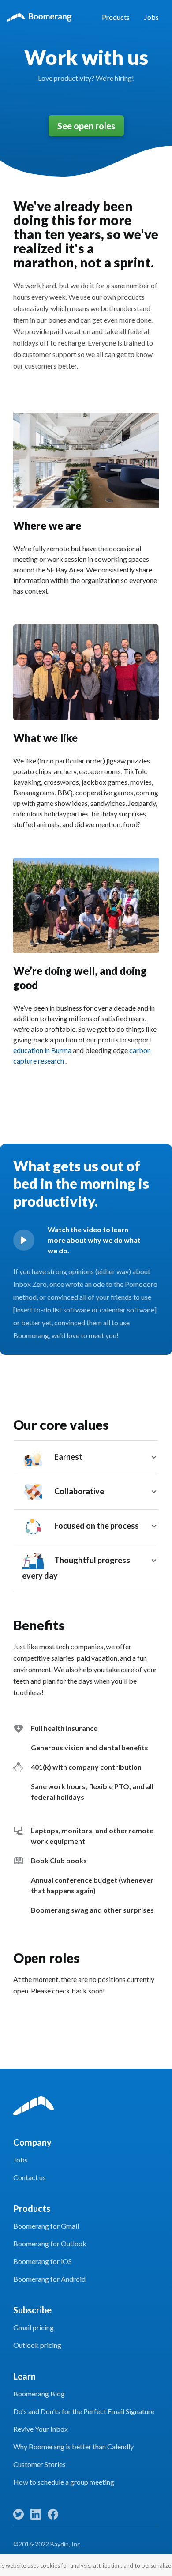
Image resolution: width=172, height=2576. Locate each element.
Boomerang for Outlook (50, 2243)
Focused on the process (96, 1526)
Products (116, 17)
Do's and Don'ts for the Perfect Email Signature (84, 2411)
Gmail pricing (34, 2327)
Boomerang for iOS (43, 2261)
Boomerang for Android (49, 2279)
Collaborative (79, 1491)
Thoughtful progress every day (76, 1568)
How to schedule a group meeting (64, 2482)
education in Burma (43, 1050)
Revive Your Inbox (41, 2429)
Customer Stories (39, 2464)
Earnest (68, 1457)
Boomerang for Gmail (46, 2226)
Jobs (151, 17)
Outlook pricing (37, 2345)
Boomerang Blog (39, 2394)
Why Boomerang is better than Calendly (73, 2446)
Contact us (30, 2177)
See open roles (86, 126)
